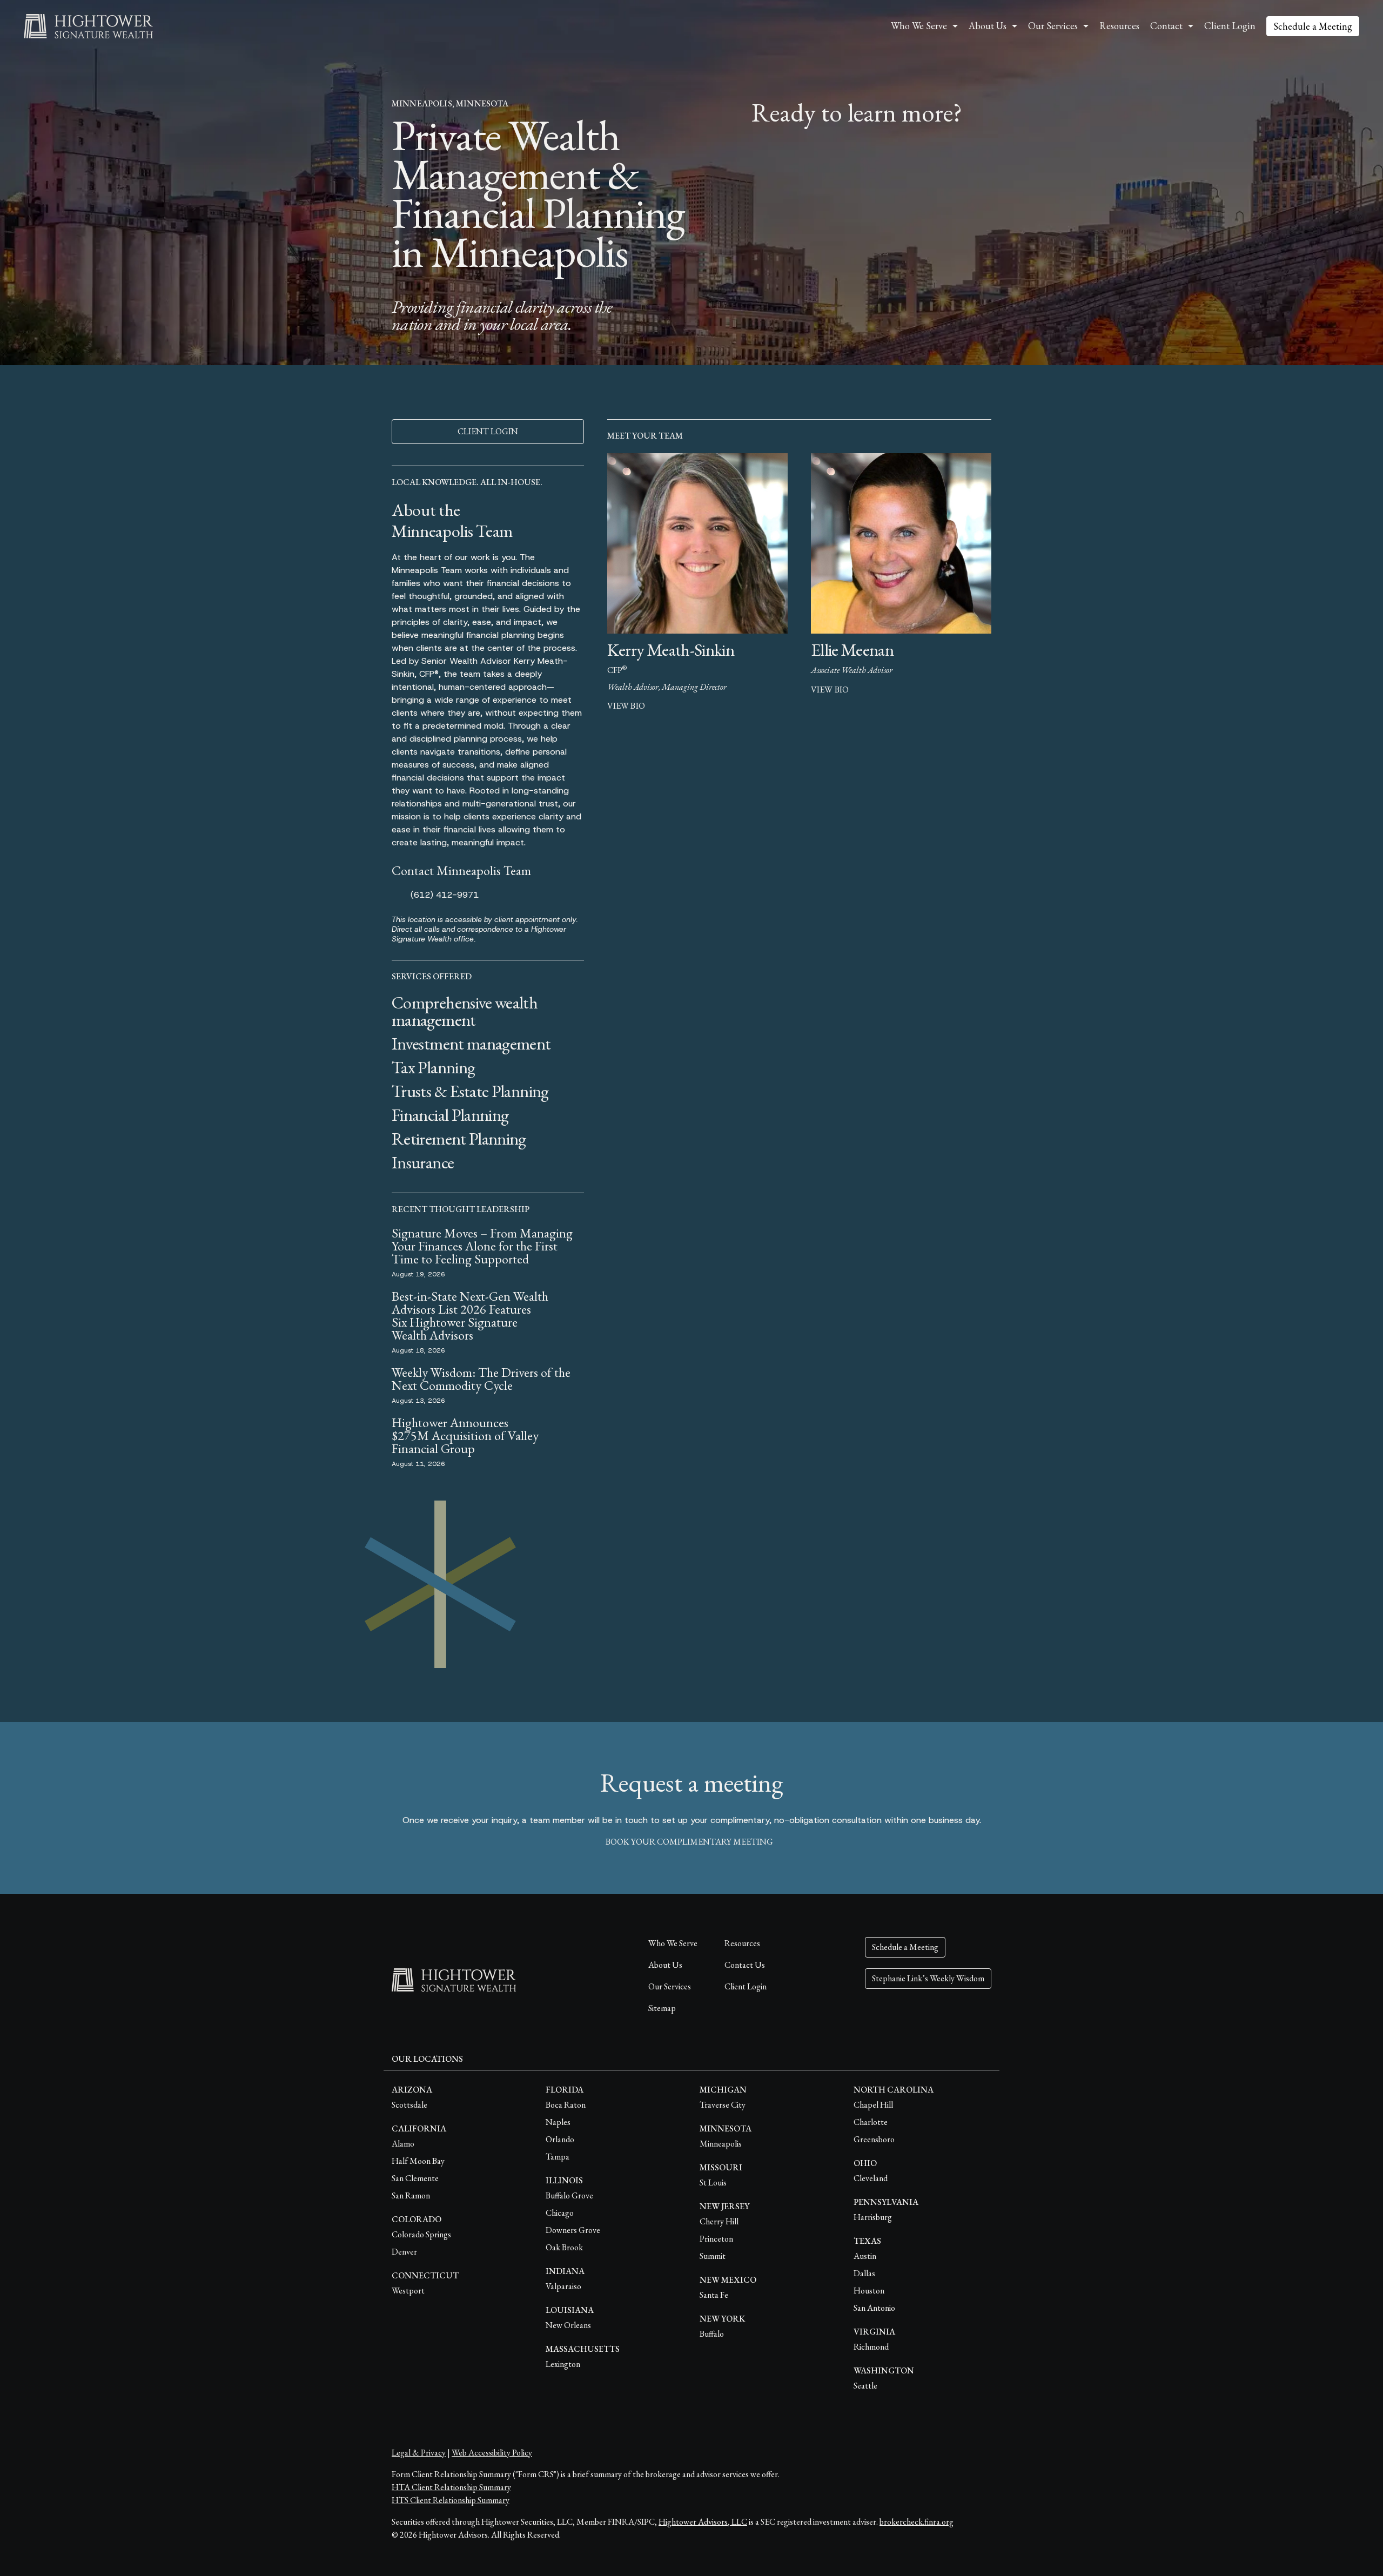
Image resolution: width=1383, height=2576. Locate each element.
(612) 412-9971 (445, 895)
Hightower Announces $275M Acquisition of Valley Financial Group (465, 1435)
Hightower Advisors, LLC (703, 2522)
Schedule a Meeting (1313, 26)
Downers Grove (573, 2230)
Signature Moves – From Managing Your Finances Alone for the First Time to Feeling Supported (482, 1246)
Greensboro (874, 2139)
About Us (665, 1965)
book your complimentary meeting (689, 1842)
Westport (408, 2291)
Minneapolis (721, 2144)
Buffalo (712, 2334)
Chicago (560, 2213)
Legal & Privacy (419, 2453)
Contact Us (745, 1965)
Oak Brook (564, 2247)
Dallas (864, 2273)
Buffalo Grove (569, 2195)
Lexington (563, 2364)
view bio (626, 706)
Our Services (670, 1986)
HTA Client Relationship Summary (451, 2487)
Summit (713, 2256)
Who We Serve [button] (919, 26)
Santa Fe (714, 2295)
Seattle (865, 2386)
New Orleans (568, 2325)
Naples (558, 2122)
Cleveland (871, 2178)
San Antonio (874, 2308)
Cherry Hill (719, 2221)
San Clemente (415, 2178)
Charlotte (871, 2122)
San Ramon (411, 2195)
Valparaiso (563, 2286)
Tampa (558, 2157)
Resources (1119, 26)
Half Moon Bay (418, 2161)
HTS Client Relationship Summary (451, 2500)
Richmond (871, 2347)
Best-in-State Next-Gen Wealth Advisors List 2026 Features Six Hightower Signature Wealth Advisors (470, 1316)
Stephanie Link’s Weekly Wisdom (928, 1978)
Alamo (403, 2144)
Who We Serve (673, 1943)
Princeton (716, 2239)
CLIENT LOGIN (488, 431)
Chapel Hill (873, 2105)
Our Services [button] (1053, 26)
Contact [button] (1166, 26)
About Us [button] (988, 26)
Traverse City (723, 2105)
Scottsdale (409, 2105)
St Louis (713, 2182)
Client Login (1230, 26)
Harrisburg (873, 2217)
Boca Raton (566, 2105)
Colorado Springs (421, 2234)
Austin (865, 2256)
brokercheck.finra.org (917, 2522)
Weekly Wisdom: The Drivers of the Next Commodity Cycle (481, 1379)
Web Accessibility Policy (492, 2453)
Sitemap (662, 2008)
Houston (869, 2291)
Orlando (560, 2139)
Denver (404, 2252)
